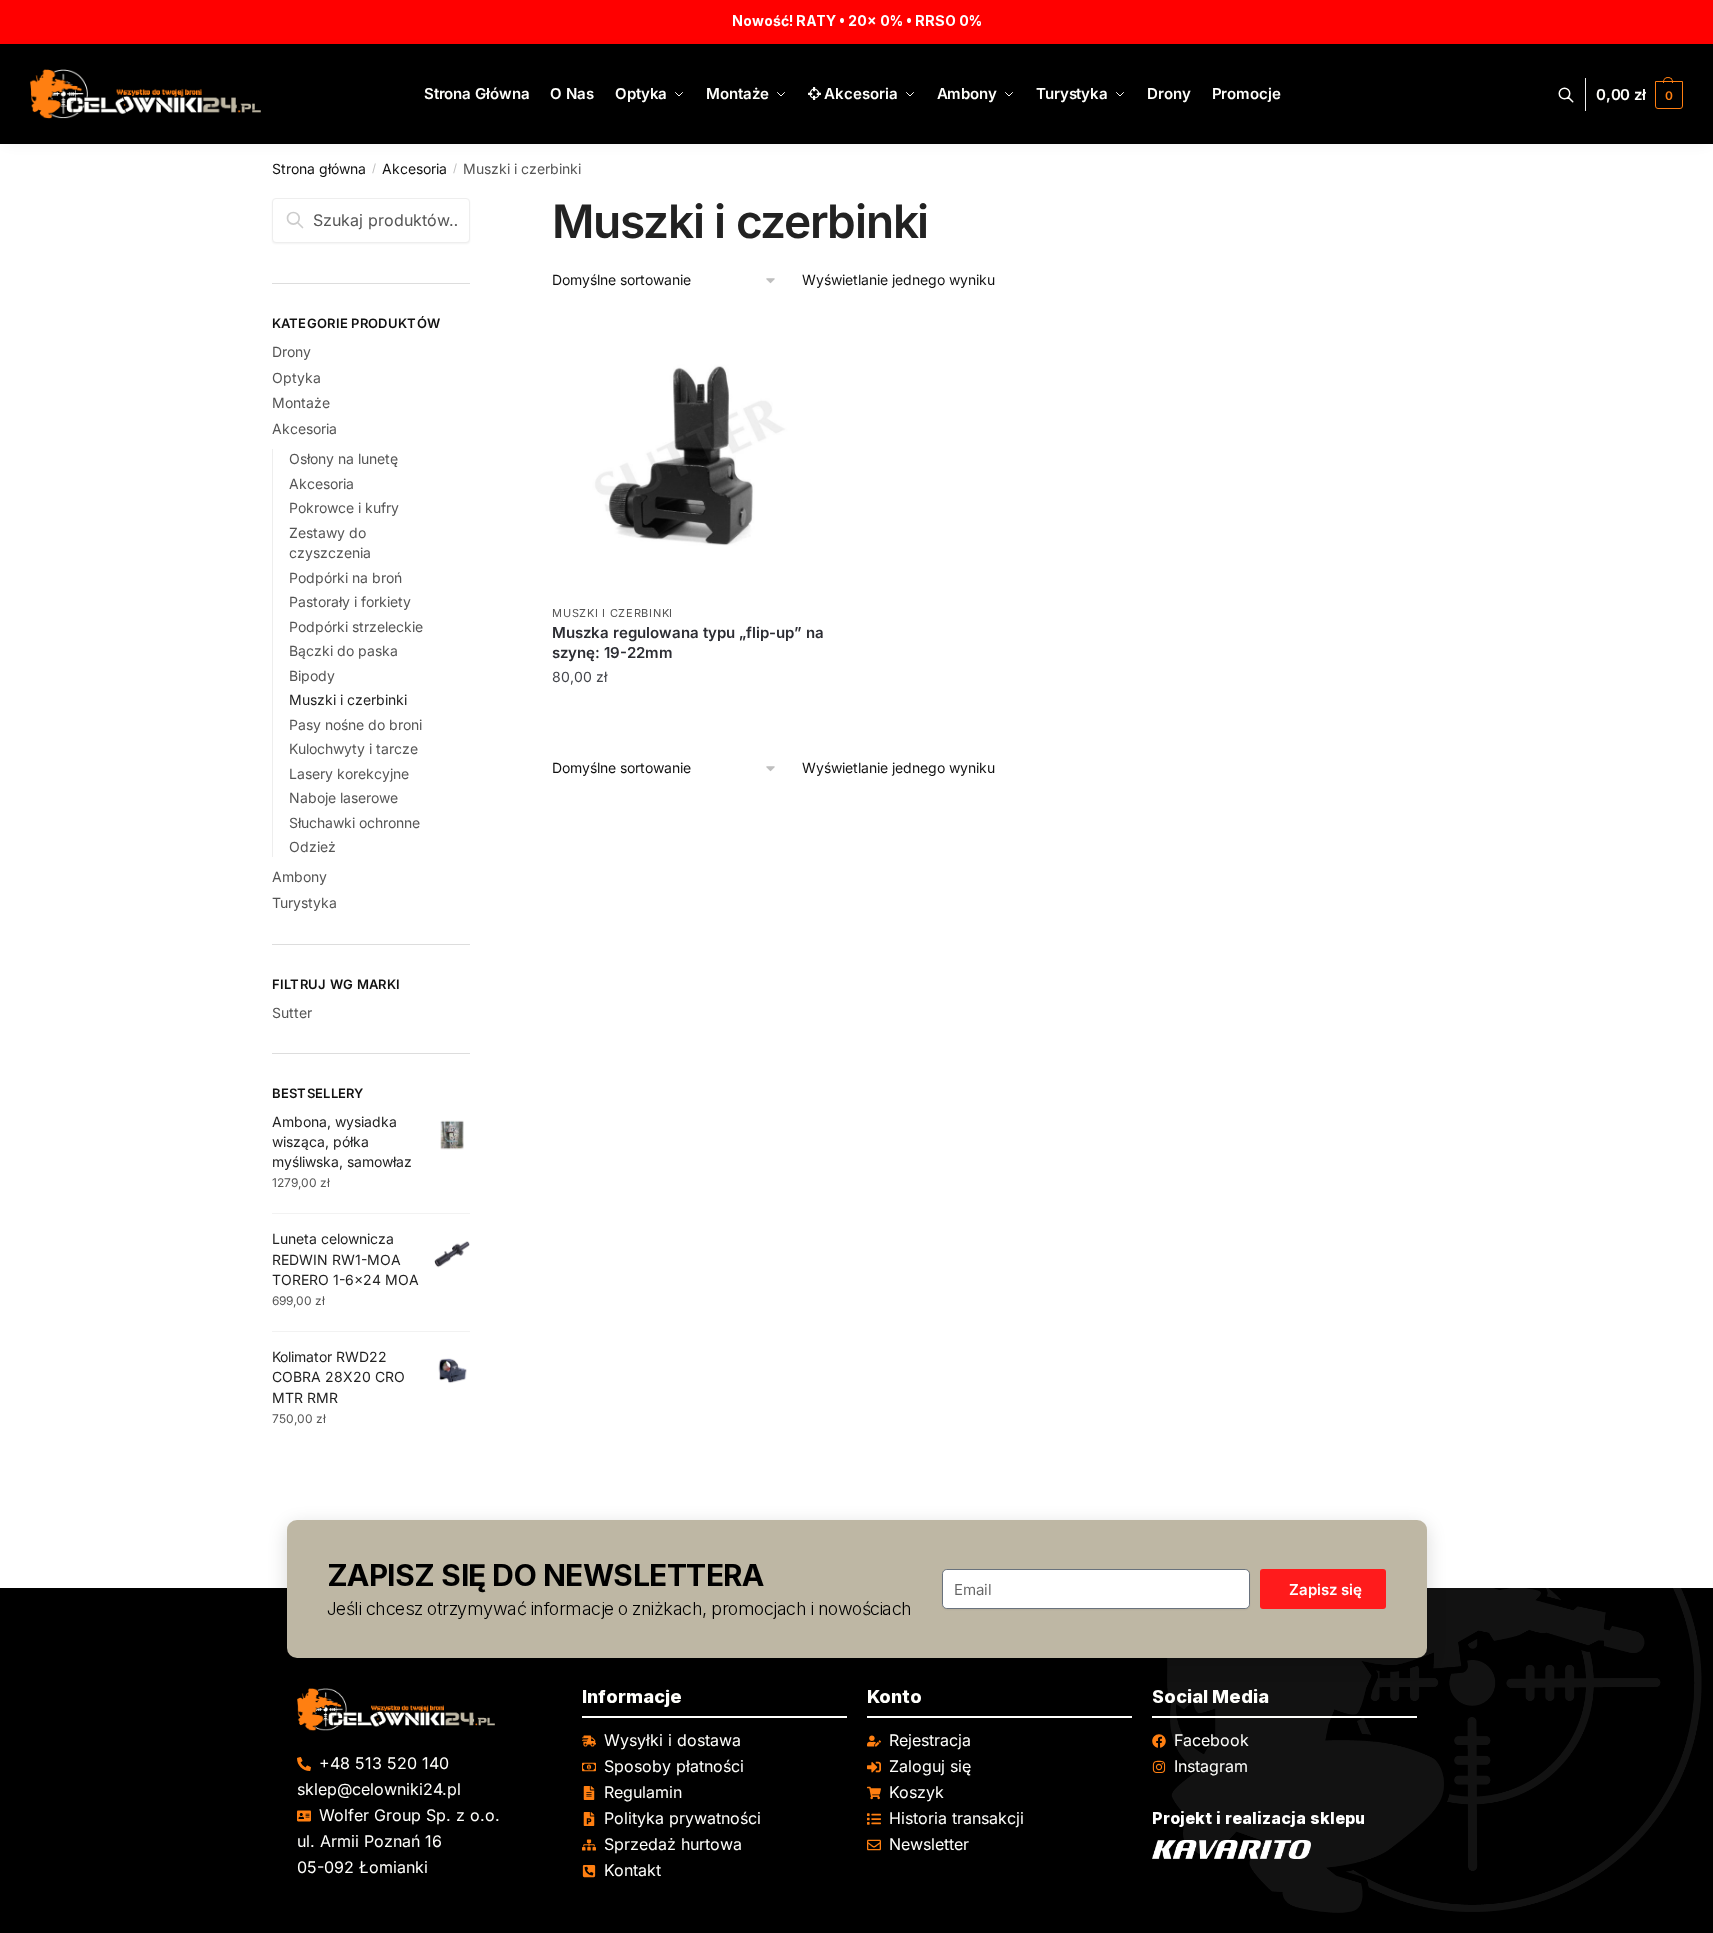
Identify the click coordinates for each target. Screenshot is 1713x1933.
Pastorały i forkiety (350, 601)
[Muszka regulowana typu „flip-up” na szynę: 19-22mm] (690, 455)
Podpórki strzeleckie (356, 626)
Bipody (312, 675)
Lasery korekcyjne (349, 773)
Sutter (292, 1012)
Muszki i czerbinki (612, 613)
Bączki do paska (343, 650)
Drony (291, 351)
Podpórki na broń (345, 577)
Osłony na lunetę (343, 458)
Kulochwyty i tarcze (353, 748)
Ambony (299, 876)
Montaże (301, 402)
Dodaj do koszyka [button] (690, 717)
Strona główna (319, 168)
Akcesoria (414, 168)
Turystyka (304, 902)
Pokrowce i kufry (344, 507)
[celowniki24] (429, 1709)
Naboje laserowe (343, 797)
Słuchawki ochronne (354, 822)
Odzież (312, 846)
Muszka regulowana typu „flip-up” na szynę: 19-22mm (688, 642)
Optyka (296, 377)
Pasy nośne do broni (355, 724)
